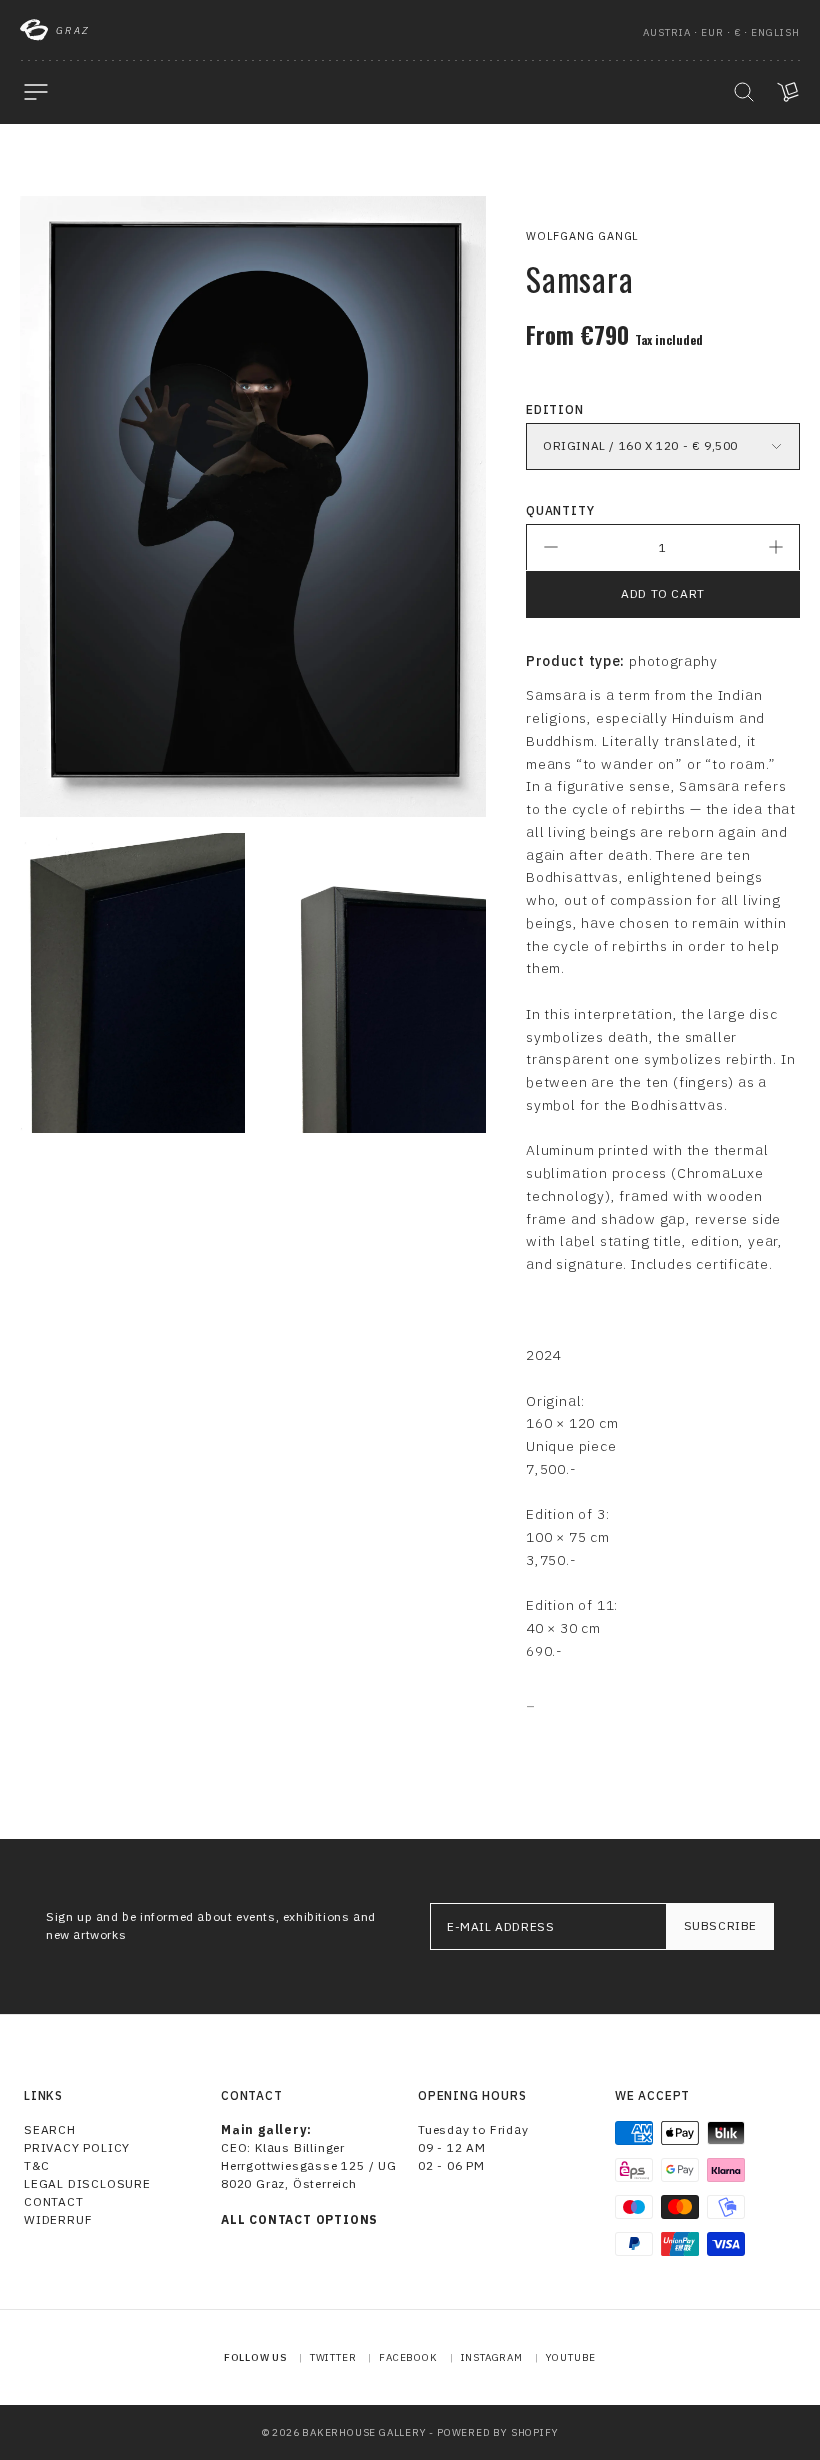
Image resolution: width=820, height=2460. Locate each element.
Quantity (560, 510)
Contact (54, 2201)
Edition (555, 409)
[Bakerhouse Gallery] (34, 30)
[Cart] (788, 92)
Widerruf (58, 2219)
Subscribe (720, 1925)
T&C (36, 2165)
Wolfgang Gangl (582, 236)
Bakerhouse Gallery (364, 2432)
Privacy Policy (77, 2147)
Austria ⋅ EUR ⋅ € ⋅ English (721, 32)
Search (50, 2129)
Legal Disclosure (87, 2183)
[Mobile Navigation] (36, 92)
